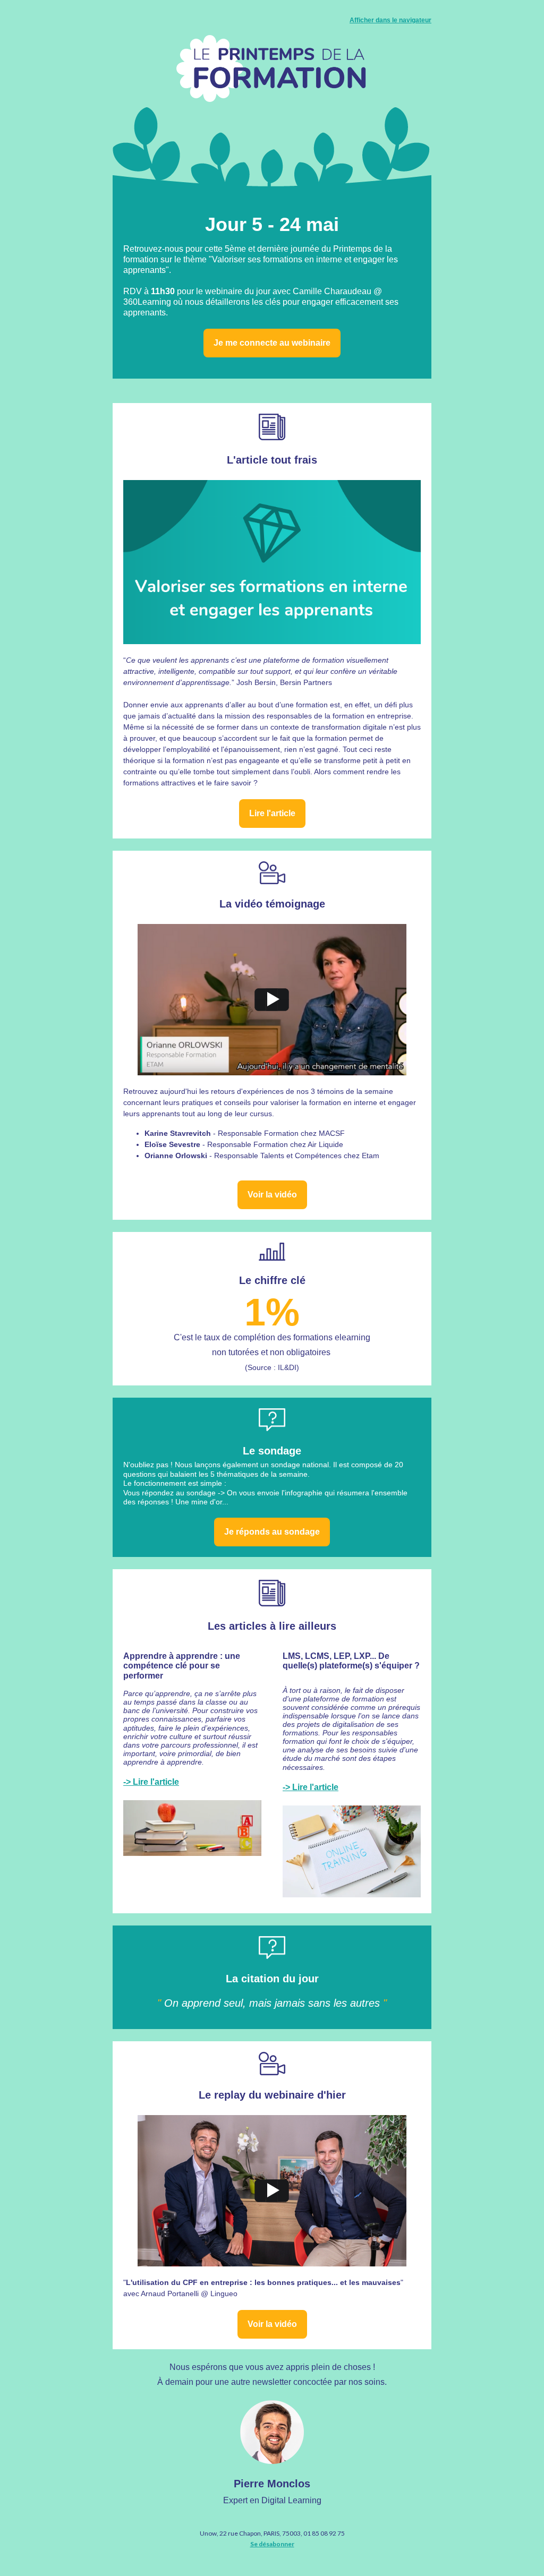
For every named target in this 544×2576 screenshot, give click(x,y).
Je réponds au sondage (272, 1532)
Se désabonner (272, 2544)
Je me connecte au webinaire (272, 343)
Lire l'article (272, 813)
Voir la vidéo (272, 1195)
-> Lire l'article (151, 1782)
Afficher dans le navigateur (390, 20)
